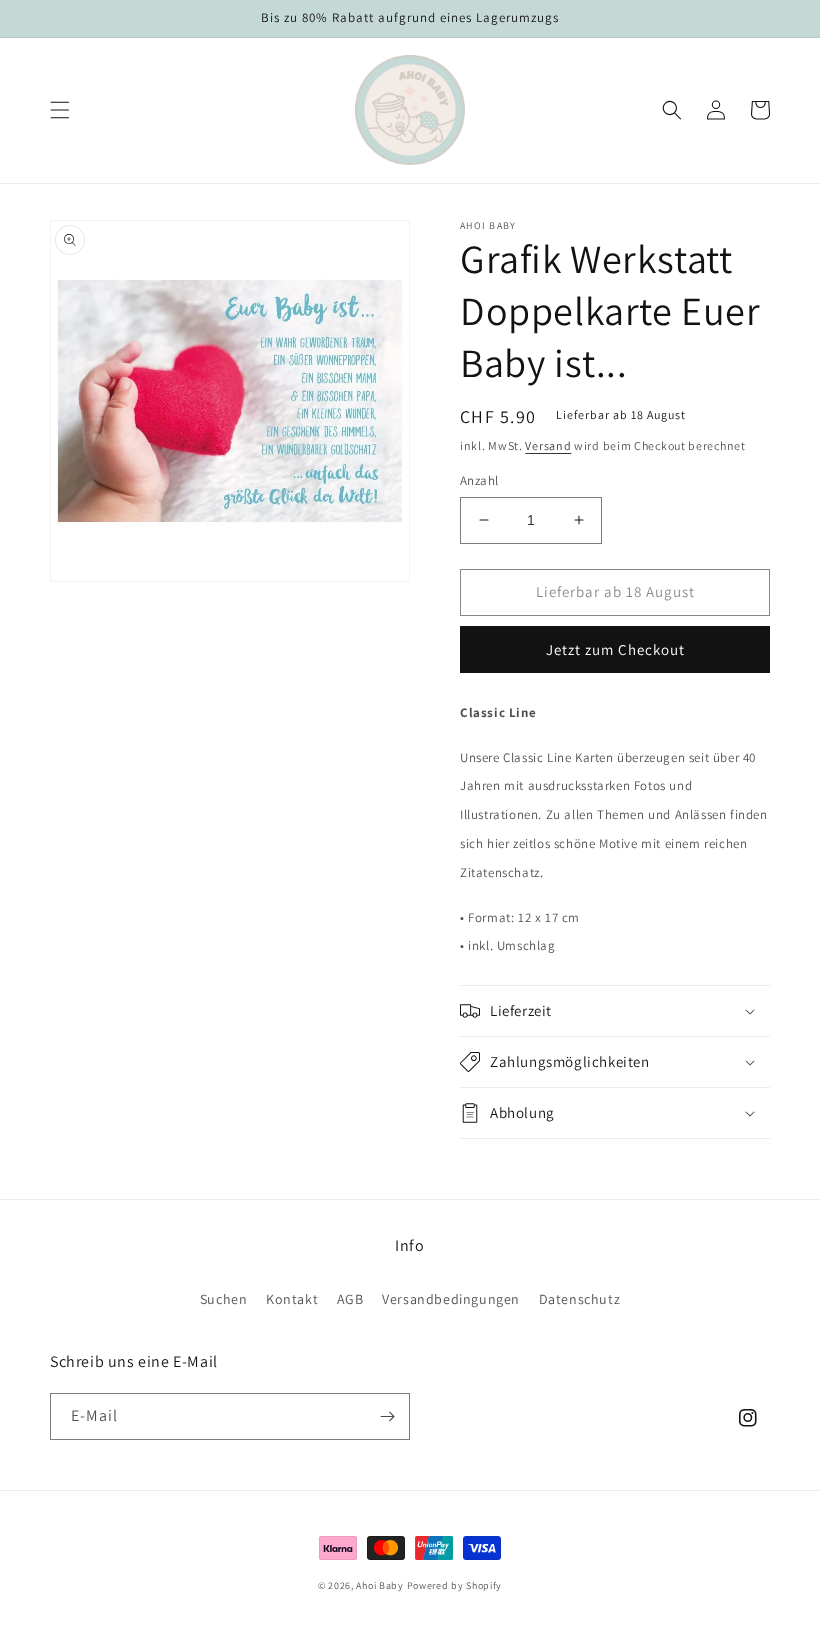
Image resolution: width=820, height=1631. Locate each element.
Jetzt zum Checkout (615, 649)
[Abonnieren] (387, 1416)
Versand (548, 445)
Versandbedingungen (451, 1299)
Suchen (224, 1299)
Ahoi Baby (379, 1585)
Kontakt (292, 1299)
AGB (350, 1299)
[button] (60, 110)
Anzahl (479, 480)
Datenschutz (580, 1299)
